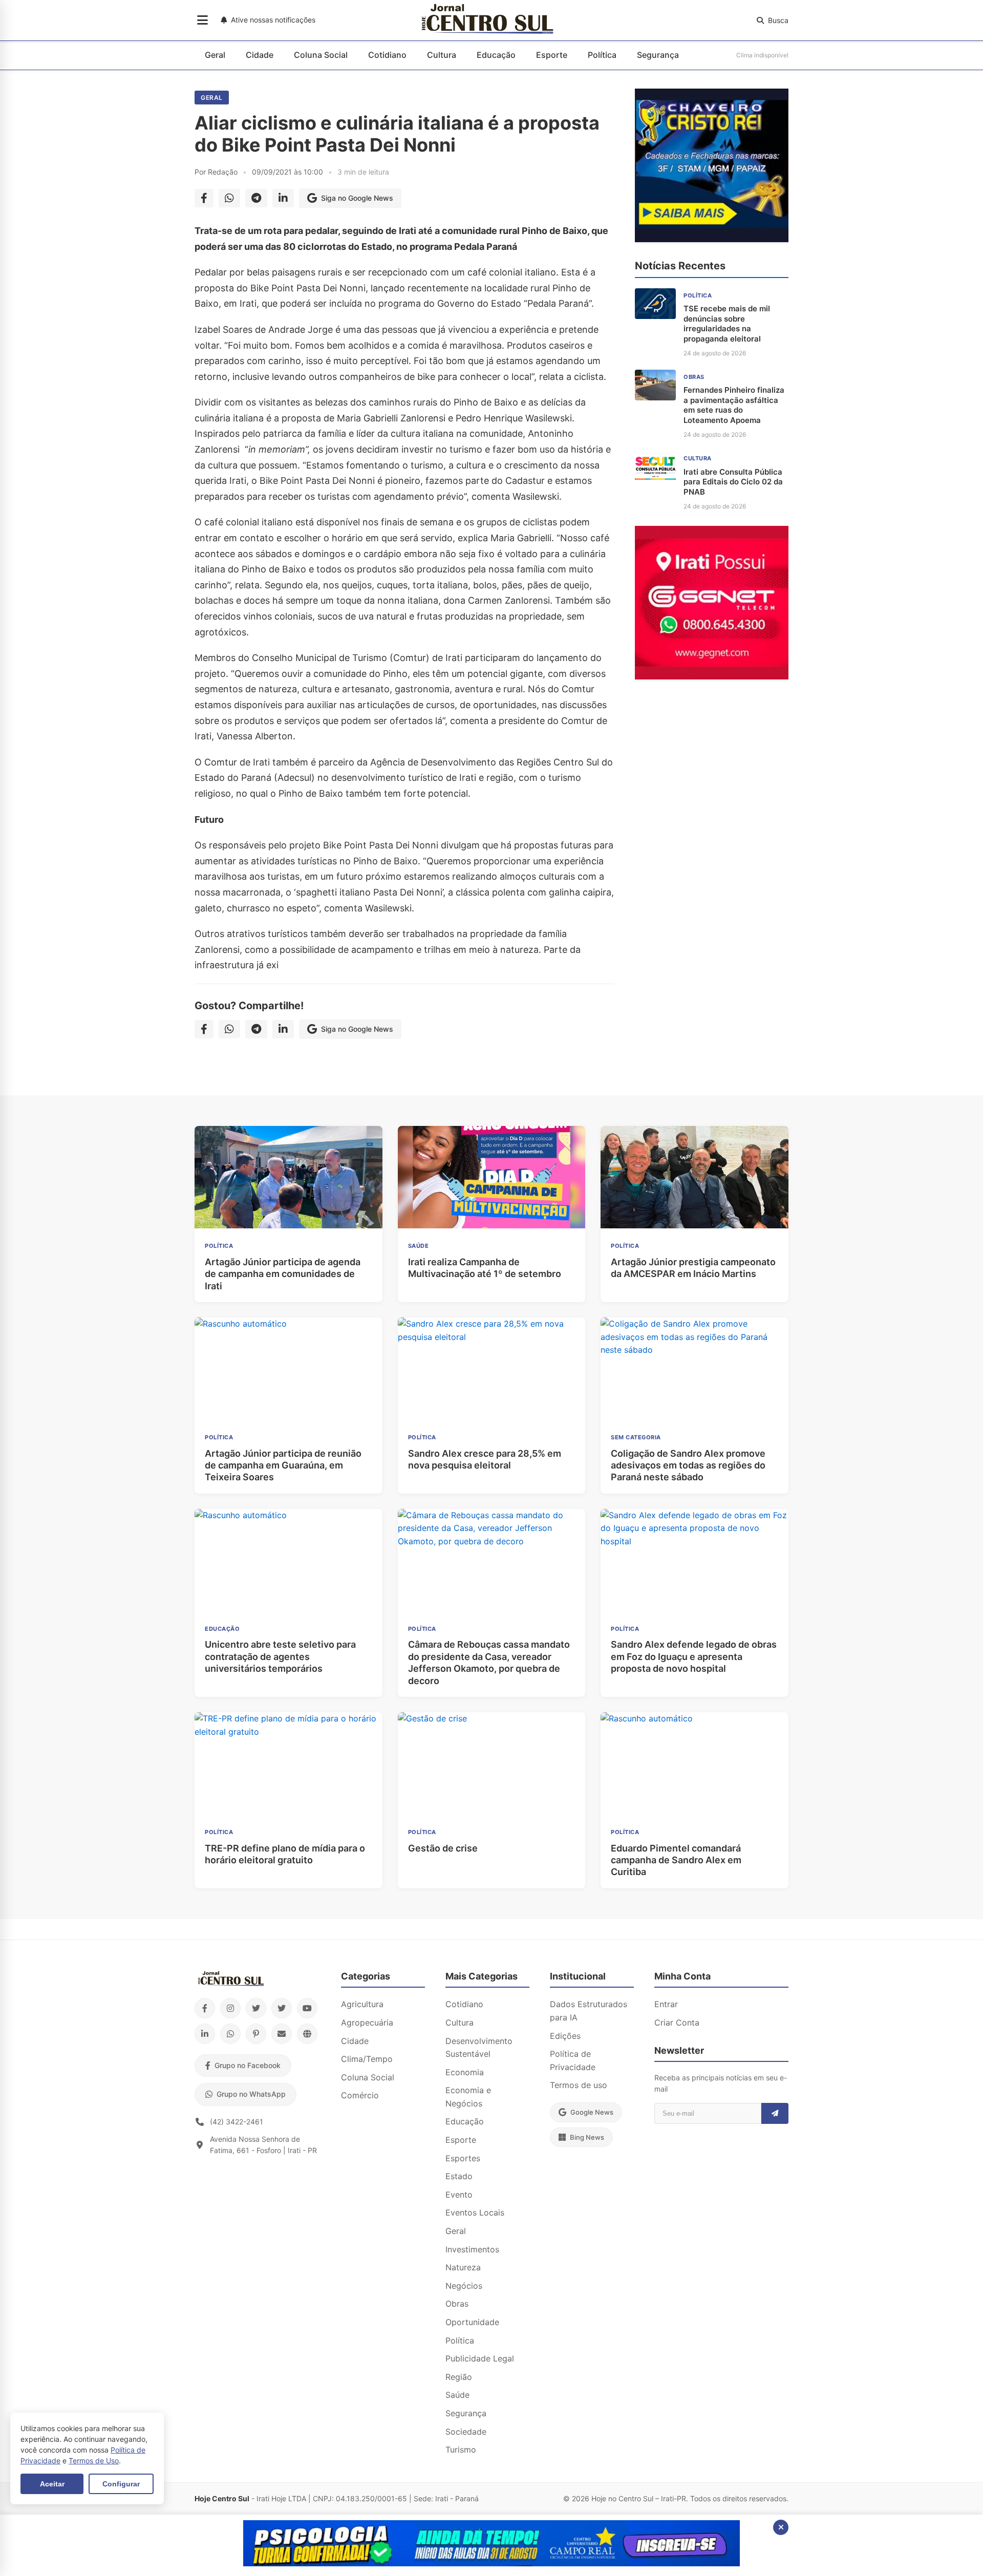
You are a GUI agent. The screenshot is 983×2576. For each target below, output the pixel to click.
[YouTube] (307, 2008)
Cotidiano (387, 55)
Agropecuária (367, 2023)
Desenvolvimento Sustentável (479, 2048)
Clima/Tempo (367, 2059)
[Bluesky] (282, 2008)
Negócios (464, 2286)
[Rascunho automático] (712, 239)
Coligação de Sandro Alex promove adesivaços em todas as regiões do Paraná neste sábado (688, 1465)
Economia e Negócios (468, 2097)
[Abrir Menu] (202, 20)
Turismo (461, 2450)
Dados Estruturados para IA (589, 2011)
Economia (465, 2072)
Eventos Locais (475, 2212)
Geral (215, 55)
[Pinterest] (256, 2034)
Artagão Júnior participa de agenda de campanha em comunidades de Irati (283, 1274)
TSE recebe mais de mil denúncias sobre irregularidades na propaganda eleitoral (727, 324)
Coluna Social (321, 55)
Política (602, 55)
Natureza (463, 2267)
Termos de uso (579, 2085)
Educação (496, 55)
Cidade (260, 55)
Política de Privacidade (573, 2060)
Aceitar (52, 2484)
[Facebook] (205, 2008)
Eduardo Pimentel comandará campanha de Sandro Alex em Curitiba (676, 1860)
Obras (457, 2304)
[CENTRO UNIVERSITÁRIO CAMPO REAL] (491, 2563)
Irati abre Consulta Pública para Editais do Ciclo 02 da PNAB (733, 482)
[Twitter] (256, 2008)
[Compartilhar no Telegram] (256, 198)
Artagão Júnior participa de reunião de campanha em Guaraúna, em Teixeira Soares (283, 1465)
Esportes (463, 2158)
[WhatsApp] (230, 2034)
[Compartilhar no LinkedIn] (283, 198)
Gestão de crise (443, 1848)
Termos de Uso (94, 2461)
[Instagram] (230, 2008)
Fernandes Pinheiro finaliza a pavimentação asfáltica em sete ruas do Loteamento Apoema (734, 405)
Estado (459, 2176)
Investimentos (472, 2249)
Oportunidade (472, 2322)
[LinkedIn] (205, 2034)
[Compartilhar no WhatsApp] (229, 198)
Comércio (360, 2095)
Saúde (457, 2395)
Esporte (552, 55)
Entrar (666, 2004)
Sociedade (466, 2432)
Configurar (121, 2484)
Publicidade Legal (480, 2358)
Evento (459, 2195)
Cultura (442, 55)
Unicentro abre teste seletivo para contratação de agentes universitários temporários (280, 1656)
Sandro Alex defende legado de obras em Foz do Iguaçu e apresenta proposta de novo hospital (694, 1656)
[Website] (307, 2034)
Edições (565, 2036)
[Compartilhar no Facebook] (204, 198)
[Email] (282, 2034)
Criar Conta (677, 2023)
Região (459, 2377)
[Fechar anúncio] (781, 2527)
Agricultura (362, 2004)
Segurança (658, 55)
